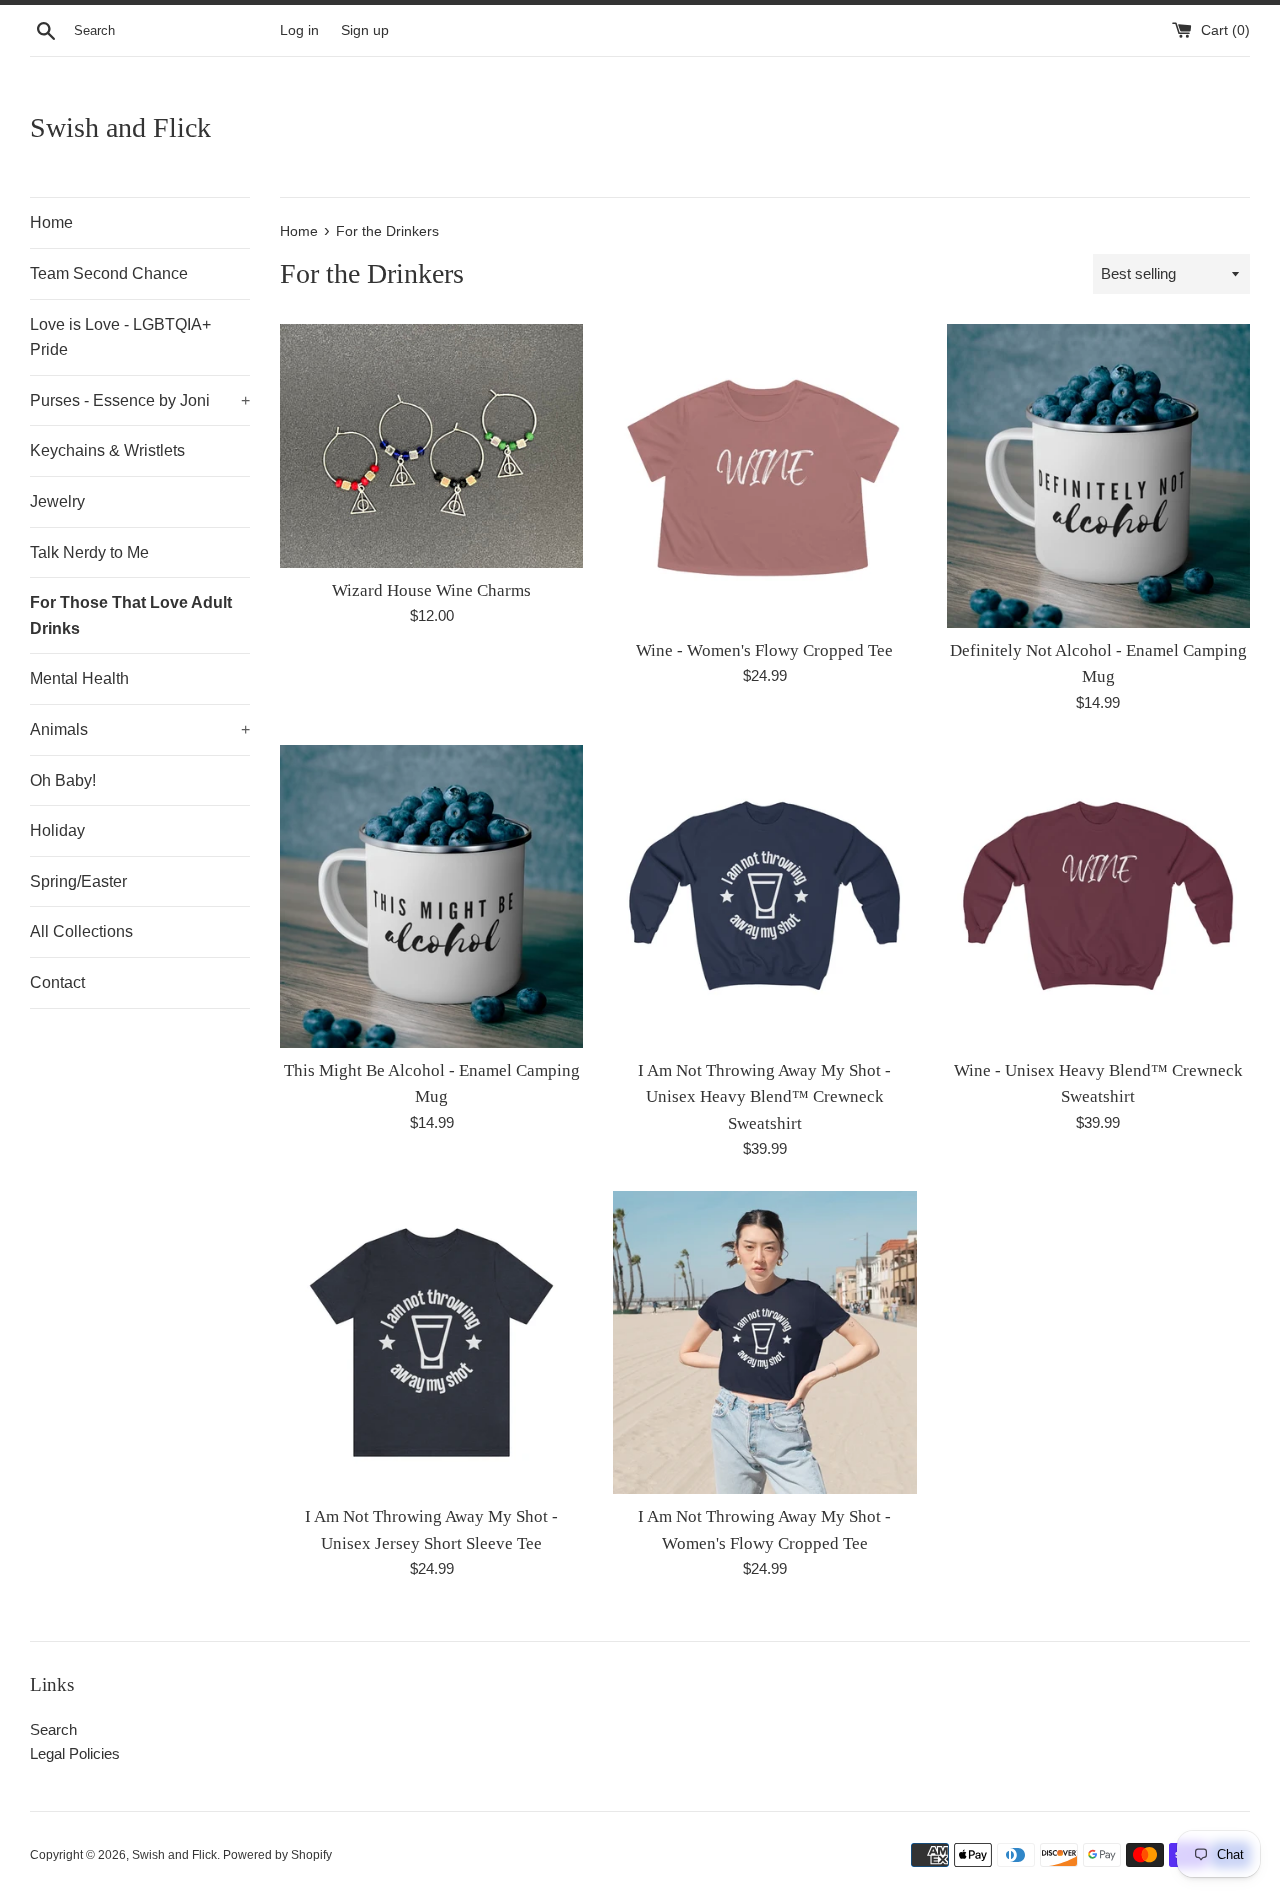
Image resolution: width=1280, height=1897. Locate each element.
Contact (57, 982)
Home (51, 222)
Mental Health (79, 678)
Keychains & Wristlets (107, 450)
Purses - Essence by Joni (140, 400)
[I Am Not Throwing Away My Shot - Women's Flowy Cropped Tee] (764, 1342)
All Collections (81, 931)
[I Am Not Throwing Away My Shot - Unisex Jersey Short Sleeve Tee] (431, 1342)
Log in (299, 30)
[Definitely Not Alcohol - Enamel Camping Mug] (1098, 475)
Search (53, 1729)
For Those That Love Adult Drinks (131, 615)
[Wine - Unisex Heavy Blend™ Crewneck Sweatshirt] (1098, 896)
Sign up (365, 30)
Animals (140, 729)
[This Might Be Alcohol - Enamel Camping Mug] (431, 896)
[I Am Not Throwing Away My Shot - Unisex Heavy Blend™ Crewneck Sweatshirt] (764, 896)
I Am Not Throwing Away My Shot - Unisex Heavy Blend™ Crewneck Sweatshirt (764, 1097)
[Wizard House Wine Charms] (431, 445)
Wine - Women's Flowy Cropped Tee (764, 650)
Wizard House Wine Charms (431, 590)
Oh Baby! (63, 780)
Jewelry (57, 501)
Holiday (57, 830)
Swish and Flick (120, 127)
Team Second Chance (109, 273)
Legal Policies (75, 1753)
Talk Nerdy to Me (89, 552)
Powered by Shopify (277, 1855)
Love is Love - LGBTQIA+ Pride (120, 337)
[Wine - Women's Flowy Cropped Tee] (764, 475)
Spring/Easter (78, 881)
